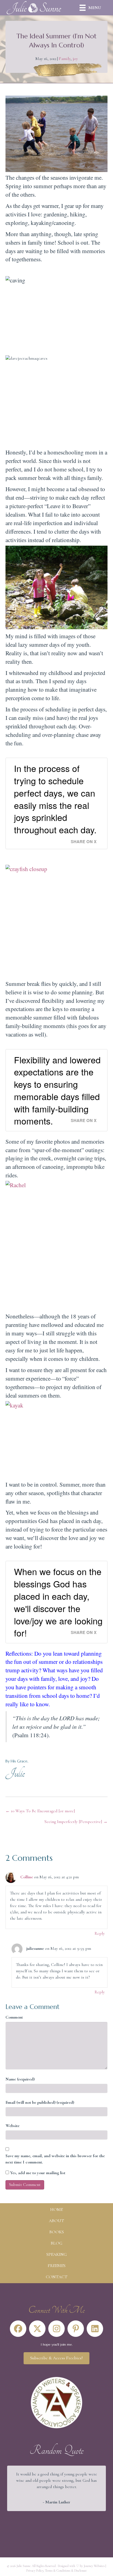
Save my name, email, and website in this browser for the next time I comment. (55, 2159)
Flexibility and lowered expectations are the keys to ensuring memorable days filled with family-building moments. (57, 1090)
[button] (18, 2329)
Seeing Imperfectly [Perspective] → (76, 1822)
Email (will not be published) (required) (40, 2102)
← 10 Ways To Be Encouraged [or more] (40, 1811)
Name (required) (20, 2079)
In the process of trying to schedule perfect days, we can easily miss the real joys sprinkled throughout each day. (55, 799)
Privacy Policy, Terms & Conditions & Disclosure (56, 2571)
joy (75, 59)
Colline (27, 1877)
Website (12, 2126)
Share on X (84, 842)
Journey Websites (94, 2566)
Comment (14, 2017)
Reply (100, 1933)
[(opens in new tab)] (56, 2402)
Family (65, 59)
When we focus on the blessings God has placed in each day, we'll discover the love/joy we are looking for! (58, 1602)
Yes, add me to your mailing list (37, 2173)
